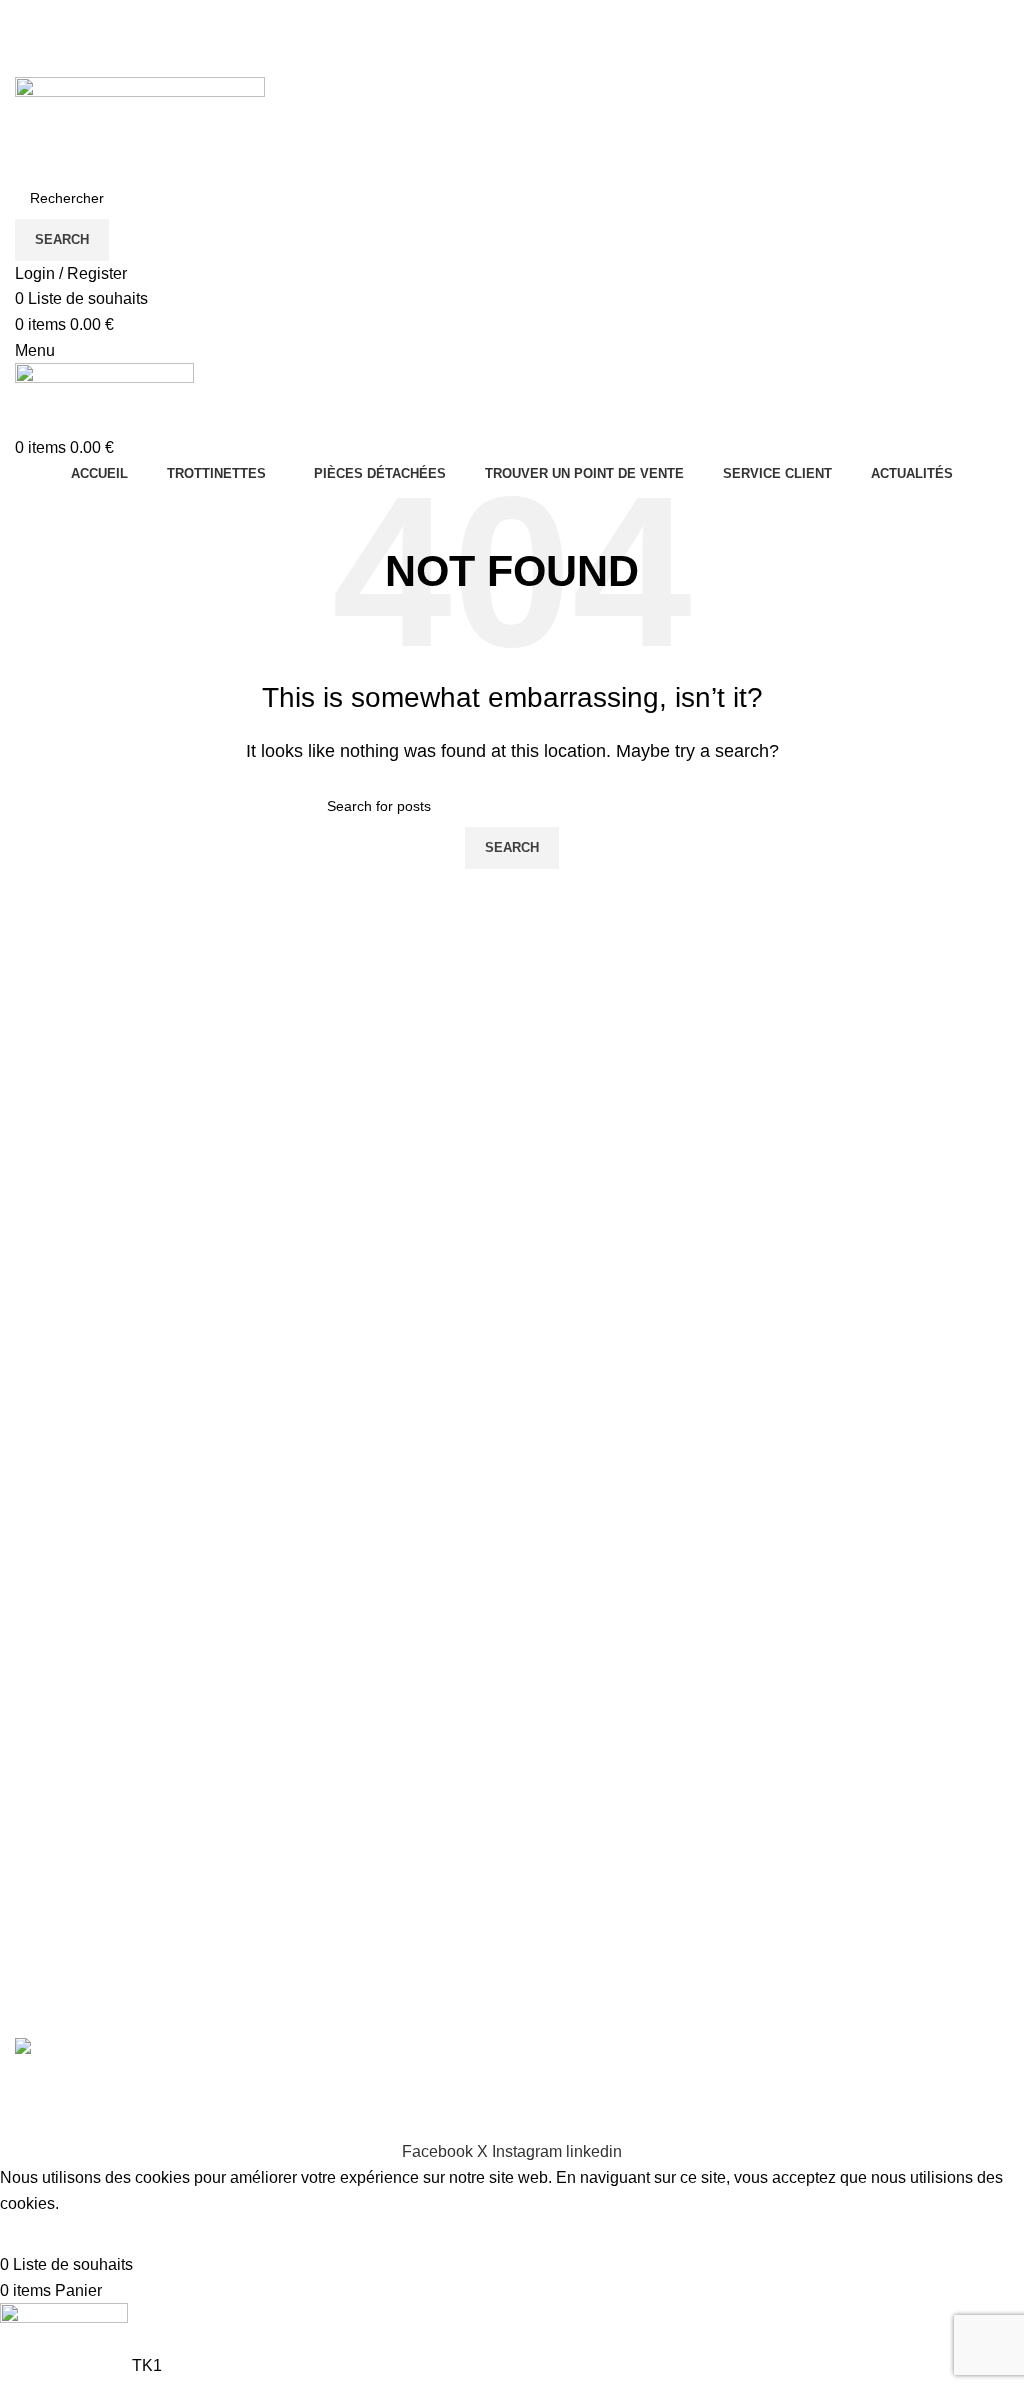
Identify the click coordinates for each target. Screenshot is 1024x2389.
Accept (39, 2234)
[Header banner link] (512, 1194)
